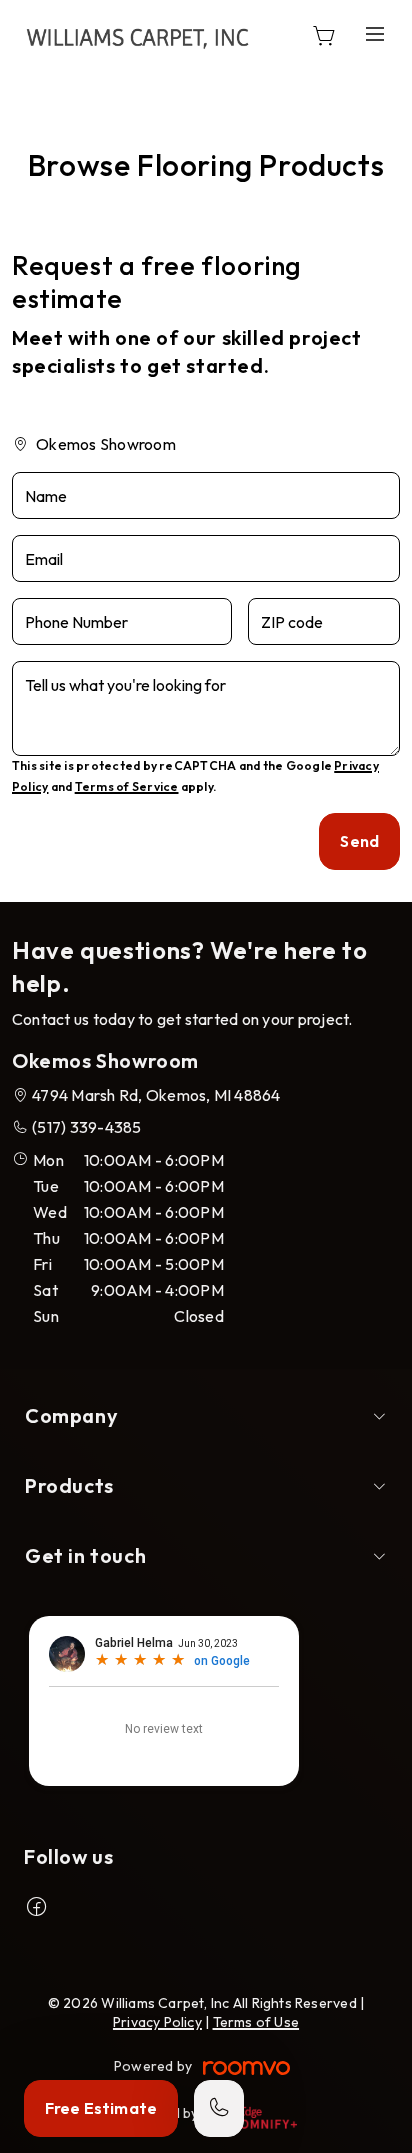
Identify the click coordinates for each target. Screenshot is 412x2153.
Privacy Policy (157, 2022)
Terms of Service (127, 786)
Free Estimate (101, 2108)
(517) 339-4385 (86, 1127)
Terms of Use (256, 2022)
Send (359, 841)
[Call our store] (219, 2108)
